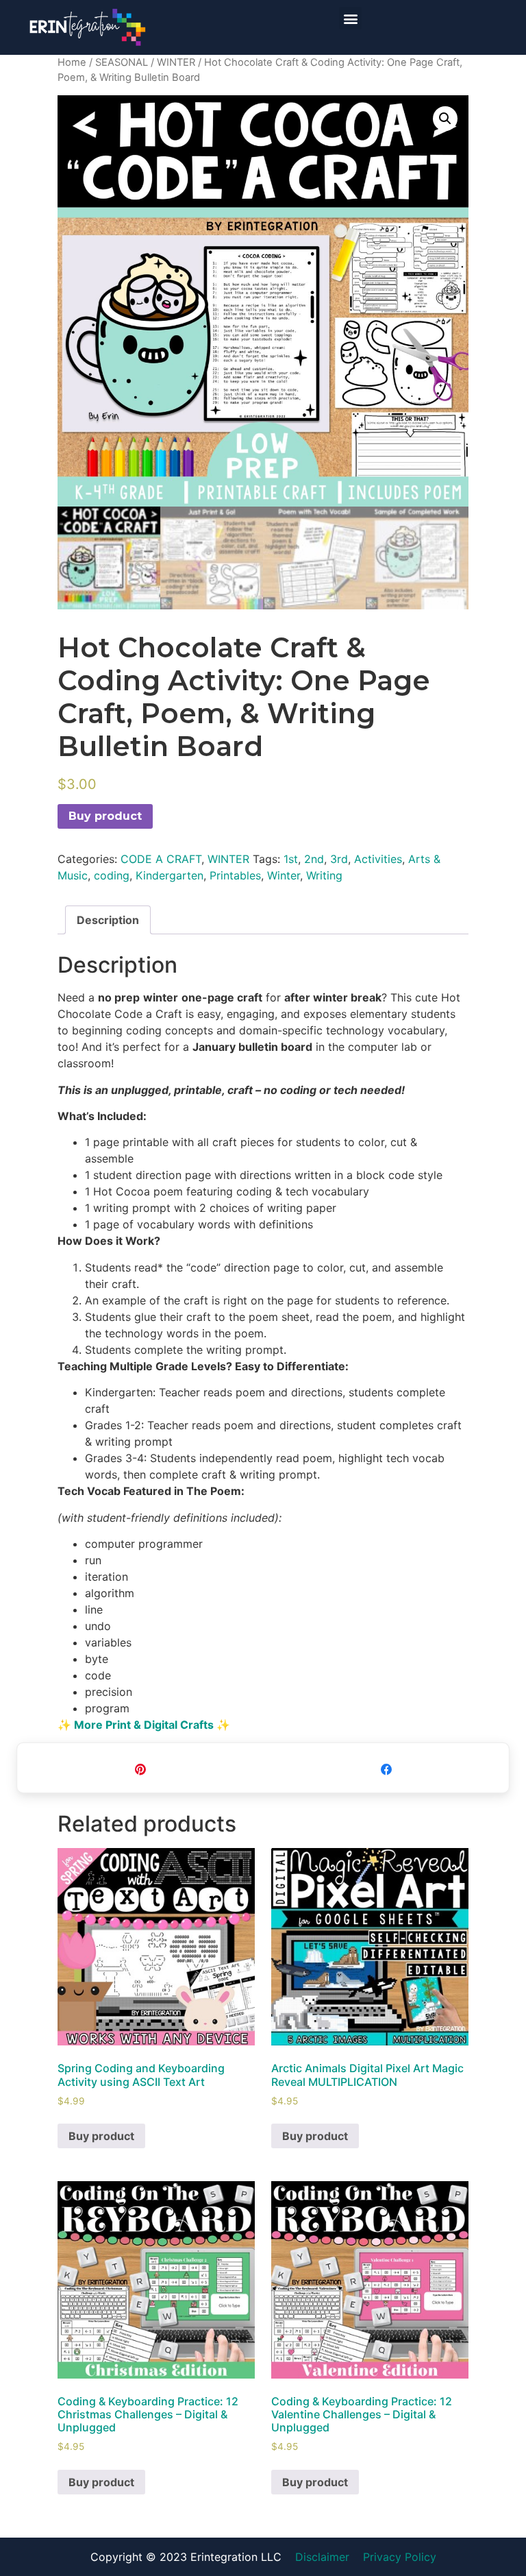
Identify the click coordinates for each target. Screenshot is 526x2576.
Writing (324, 875)
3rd (339, 859)
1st (291, 859)
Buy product (105, 816)
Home (72, 62)
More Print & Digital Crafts (144, 1725)
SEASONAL (122, 62)
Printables (235, 875)
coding (112, 875)
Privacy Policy (400, 2557)
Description (108, 920)
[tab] (108, 920)
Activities (378, 859)
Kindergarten (170, 875)
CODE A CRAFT (161, 859)
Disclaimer (322, 2557)
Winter (284, 875)
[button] (350, 18)
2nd (314, 859)
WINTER (176, 62)
